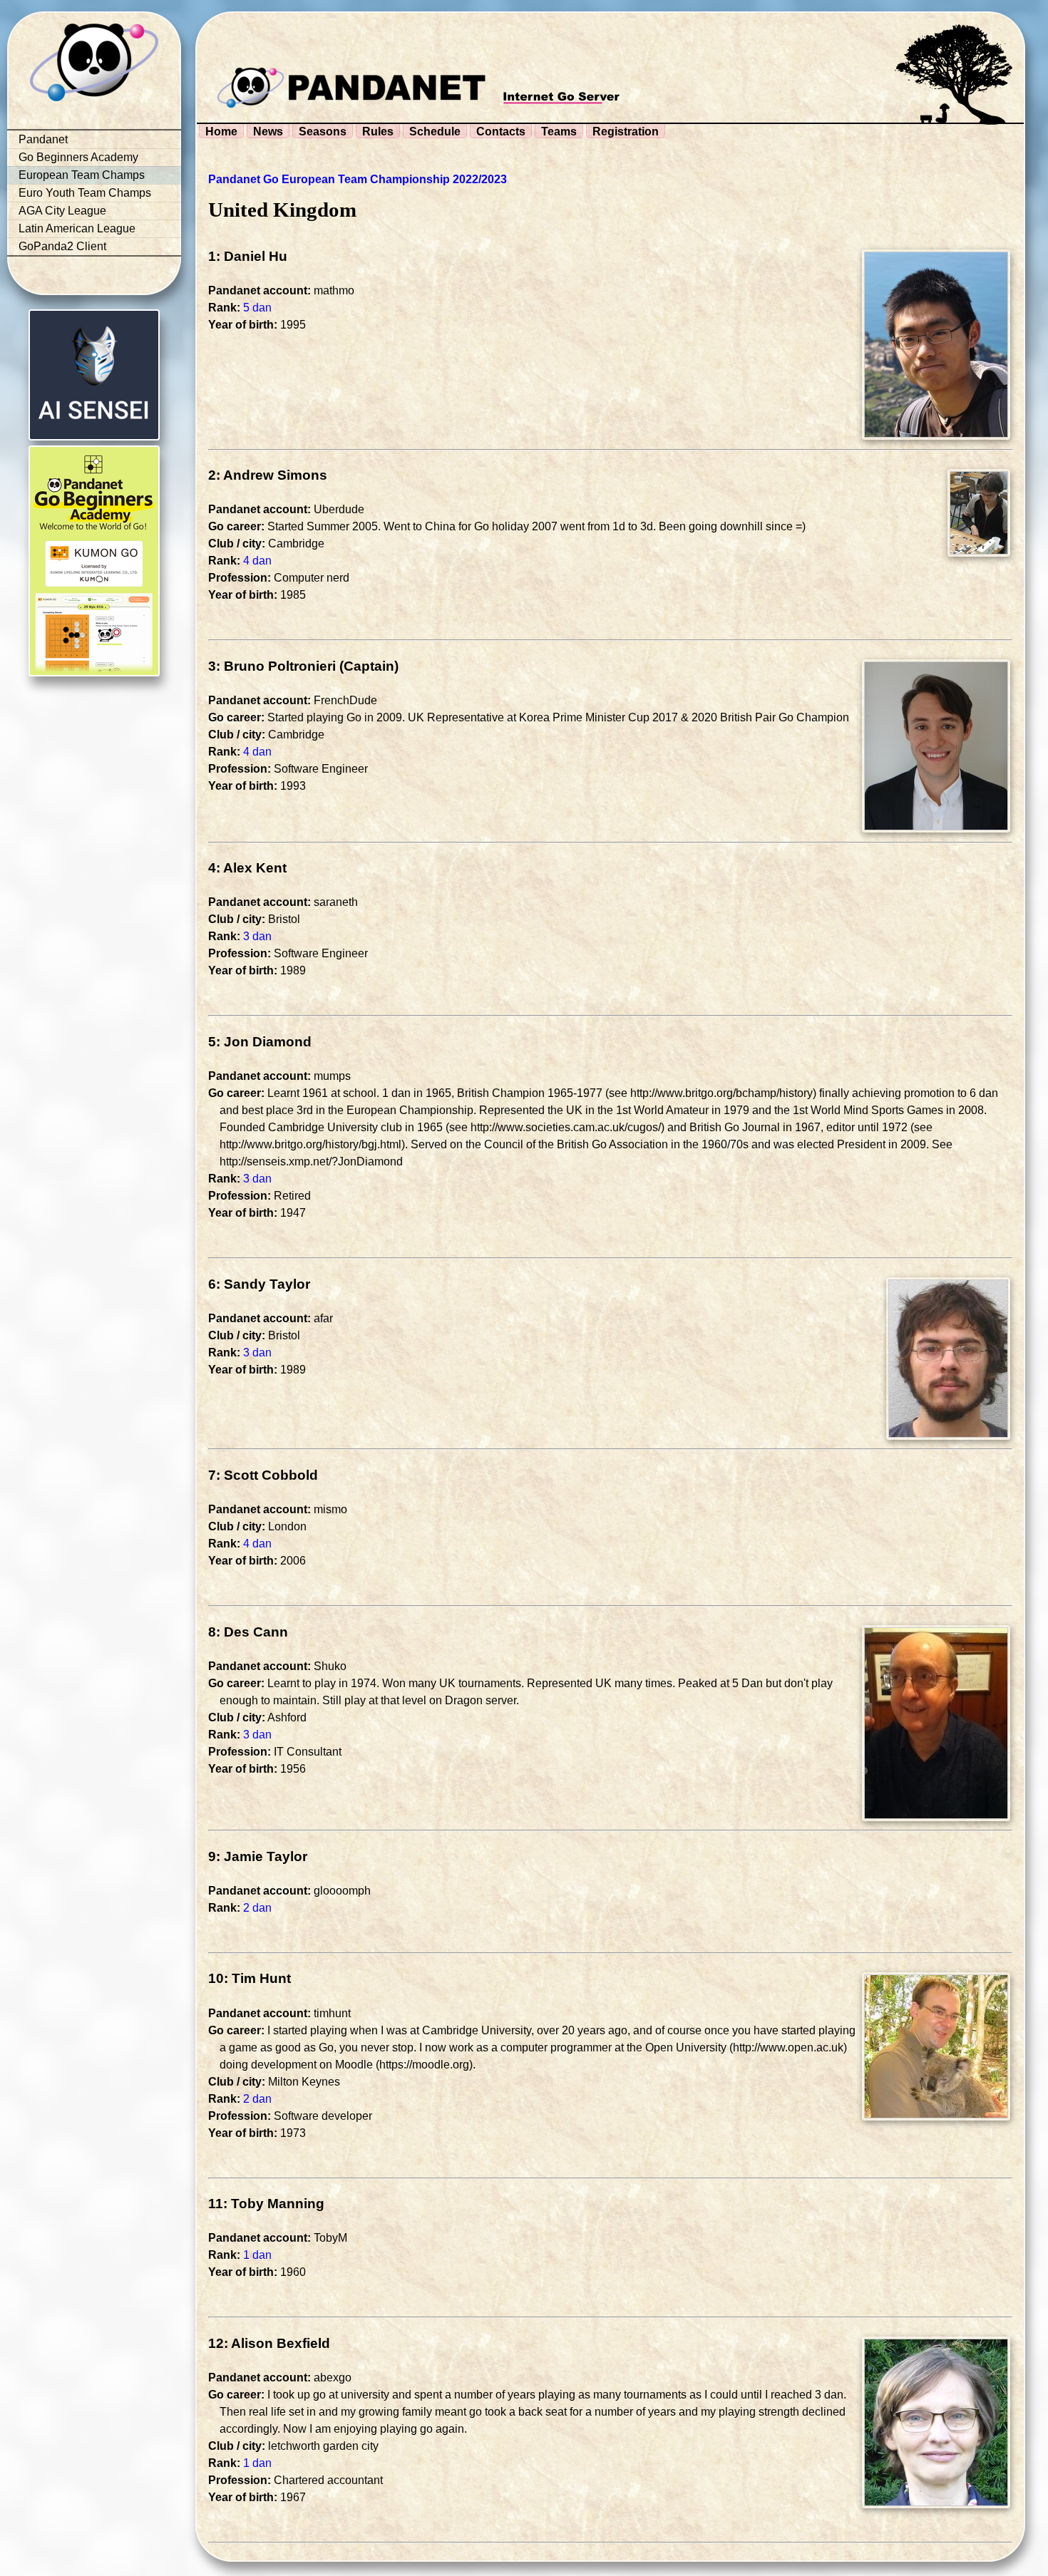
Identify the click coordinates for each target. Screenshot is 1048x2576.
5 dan (257, 308)
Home (221, 132)
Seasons (323, 132)
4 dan (257, 561)
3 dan (257, 936)
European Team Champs (82, 175)
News (268, 132)
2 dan (257, 1908)
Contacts (501, 132)
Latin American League (77, 228)
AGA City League (62, 211)
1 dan (257, 2255)
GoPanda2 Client (62, 246)
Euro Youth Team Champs (85, 193)
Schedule (435, 132)
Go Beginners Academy (78, 157)
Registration (626, 132)
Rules (378, 132)
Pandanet (43, 139)
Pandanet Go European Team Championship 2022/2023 (358, 179)
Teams (559, 132)
